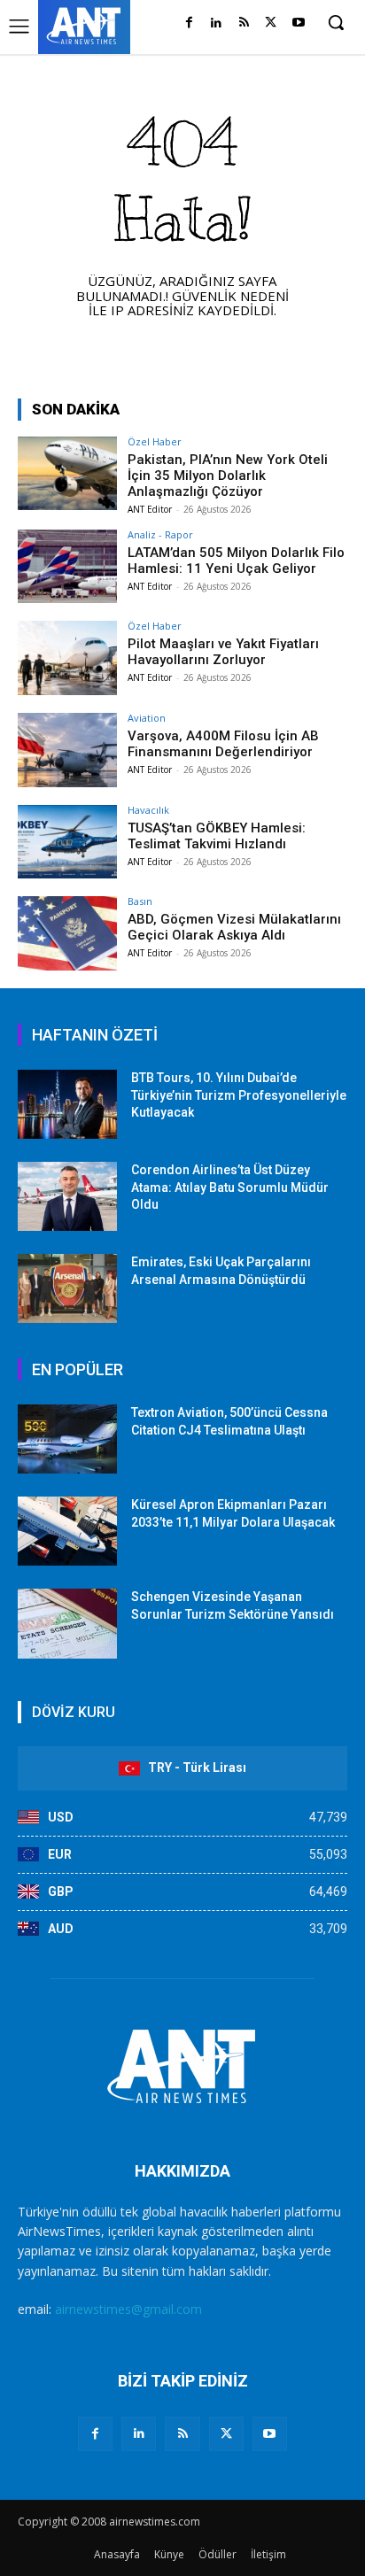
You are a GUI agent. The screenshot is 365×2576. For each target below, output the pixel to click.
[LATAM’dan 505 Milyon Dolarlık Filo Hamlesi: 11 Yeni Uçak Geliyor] (67, 567)
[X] (271, 23)
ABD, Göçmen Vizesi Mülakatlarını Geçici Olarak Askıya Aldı (234, 927)
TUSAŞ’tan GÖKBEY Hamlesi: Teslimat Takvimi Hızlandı (217, 836)
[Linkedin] (217, 23)
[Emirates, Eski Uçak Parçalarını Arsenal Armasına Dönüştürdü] (67, 1288)
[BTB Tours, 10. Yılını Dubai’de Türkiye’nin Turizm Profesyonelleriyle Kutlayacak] (67, 1104)
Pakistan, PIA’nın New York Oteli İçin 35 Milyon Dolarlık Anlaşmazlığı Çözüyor (228, 476)
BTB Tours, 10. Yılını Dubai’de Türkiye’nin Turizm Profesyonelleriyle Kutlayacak (239, 1095)
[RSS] (244, 23)
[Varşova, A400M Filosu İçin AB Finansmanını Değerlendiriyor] (67, 750)
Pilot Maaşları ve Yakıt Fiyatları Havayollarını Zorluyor (223, 652)
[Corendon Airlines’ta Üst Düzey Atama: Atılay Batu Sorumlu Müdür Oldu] (67, 1196)
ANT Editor (150, 509)
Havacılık (148, 810)
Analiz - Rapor (160, 534)
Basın (140, 901)
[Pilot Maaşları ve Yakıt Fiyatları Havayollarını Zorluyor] (67, 658)
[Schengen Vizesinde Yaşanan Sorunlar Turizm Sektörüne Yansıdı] (67, 1623)
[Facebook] (189, 23)
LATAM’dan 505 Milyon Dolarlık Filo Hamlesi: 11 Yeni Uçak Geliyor (236, 561)
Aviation (147, 718)
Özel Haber (155, 441)
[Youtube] (298, 23)
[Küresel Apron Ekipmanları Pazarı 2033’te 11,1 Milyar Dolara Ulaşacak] (67, 1531)
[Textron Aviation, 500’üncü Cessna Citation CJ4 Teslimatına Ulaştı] (67, 1439)
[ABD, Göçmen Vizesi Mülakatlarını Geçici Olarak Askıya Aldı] (67, 933)
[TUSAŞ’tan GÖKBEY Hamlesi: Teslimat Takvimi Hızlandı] (67, 842)
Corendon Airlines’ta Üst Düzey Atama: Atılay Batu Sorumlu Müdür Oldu (230, 1187)
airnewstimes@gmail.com (128, 2309)
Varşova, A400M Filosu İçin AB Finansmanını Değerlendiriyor (223, 744)
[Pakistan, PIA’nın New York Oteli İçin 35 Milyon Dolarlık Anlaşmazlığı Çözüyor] (67, 474)
